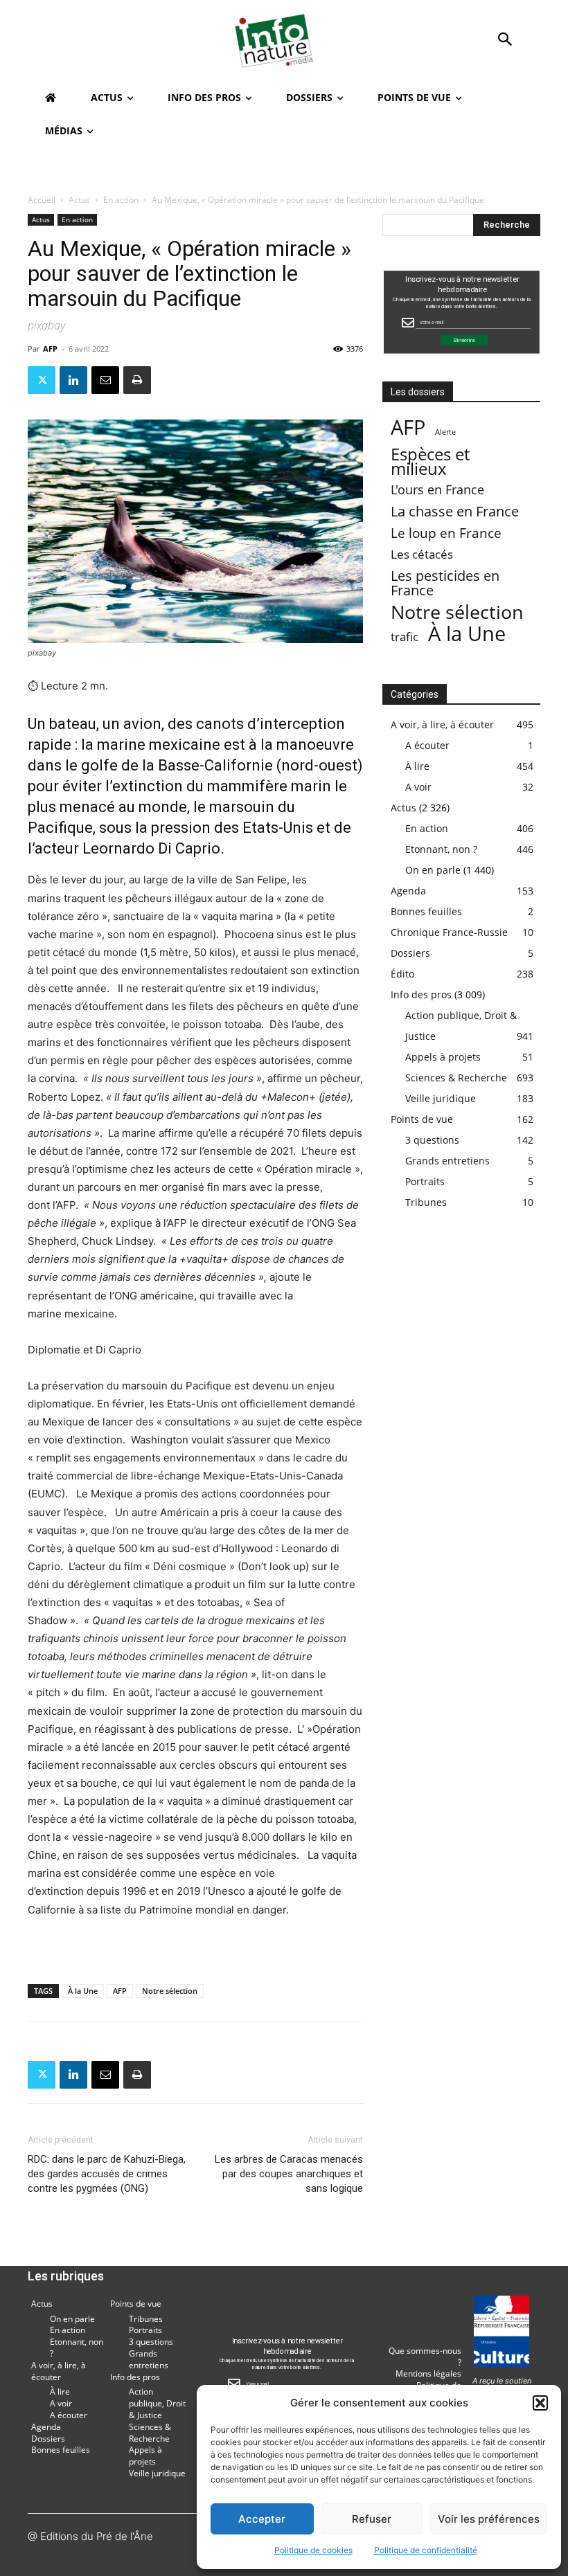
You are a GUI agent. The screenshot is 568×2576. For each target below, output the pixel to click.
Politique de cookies (313, 2550)
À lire (417, 766)
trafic (405, 637)
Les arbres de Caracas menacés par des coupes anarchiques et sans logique (289, 2174)
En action (121, 200)
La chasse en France (455, 511)
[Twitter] (42, 380)
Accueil (42, 200)
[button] (540, 2403)
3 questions (432, 1140)
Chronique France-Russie (449, 932)
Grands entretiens (447, 1161)
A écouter (427, 745)
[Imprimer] (137, 380)
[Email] (105, 380)
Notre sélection (170, 1991)
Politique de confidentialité (426, 2550)
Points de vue (422, 1119)
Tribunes (426, 1202)
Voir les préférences (489, 2519)
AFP (50, 349)
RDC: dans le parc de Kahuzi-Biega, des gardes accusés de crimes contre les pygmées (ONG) (107, 2174)
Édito (402, 974)
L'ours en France (437, 490)
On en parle (433, 870)
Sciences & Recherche (456, 1078)
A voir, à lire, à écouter (442, 724)
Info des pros (421, 994)
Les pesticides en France (445, 583)
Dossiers (410, 953)
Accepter (262, 2519)
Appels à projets (443, 1057)
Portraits (425, 1181)
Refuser (372, 2519)
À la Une (83, 1991)
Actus (79, 200)
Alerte (445, 432)
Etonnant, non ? (441, 849)
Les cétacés (422, 554)
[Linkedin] (73, 380)
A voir (418, 787)
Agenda (408, 891)
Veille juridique (441, 1098)
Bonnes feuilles (426, 911)
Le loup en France (446, 533)
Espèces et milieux (430, 461)
